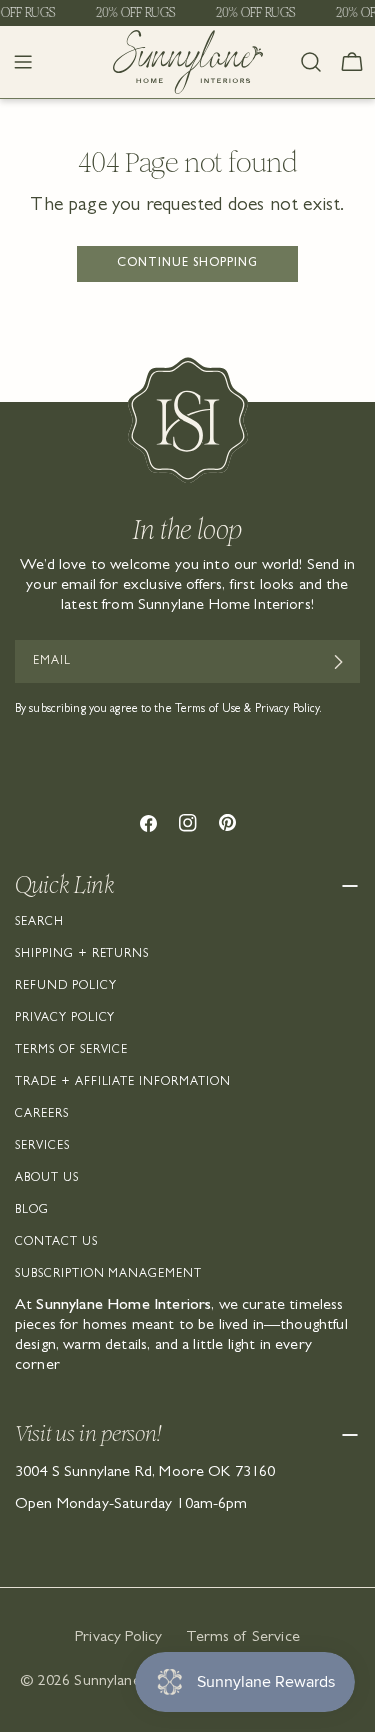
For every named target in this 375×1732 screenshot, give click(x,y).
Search (39, 923)
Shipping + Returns (82, 955)
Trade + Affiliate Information (123, 1083)
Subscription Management (108, 1275)
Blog (32, 1211)
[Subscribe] (337, 662)
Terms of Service (71, 1051)
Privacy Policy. (289, 710)
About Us (47, 1179)
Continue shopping (187, 264)
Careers (42, 1115)
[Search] (311, 62)
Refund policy (65, 987)
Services (42, 1147)
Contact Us (56, 1243)
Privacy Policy (65, 1019)
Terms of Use (208, 710)
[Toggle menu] (23, 62)
